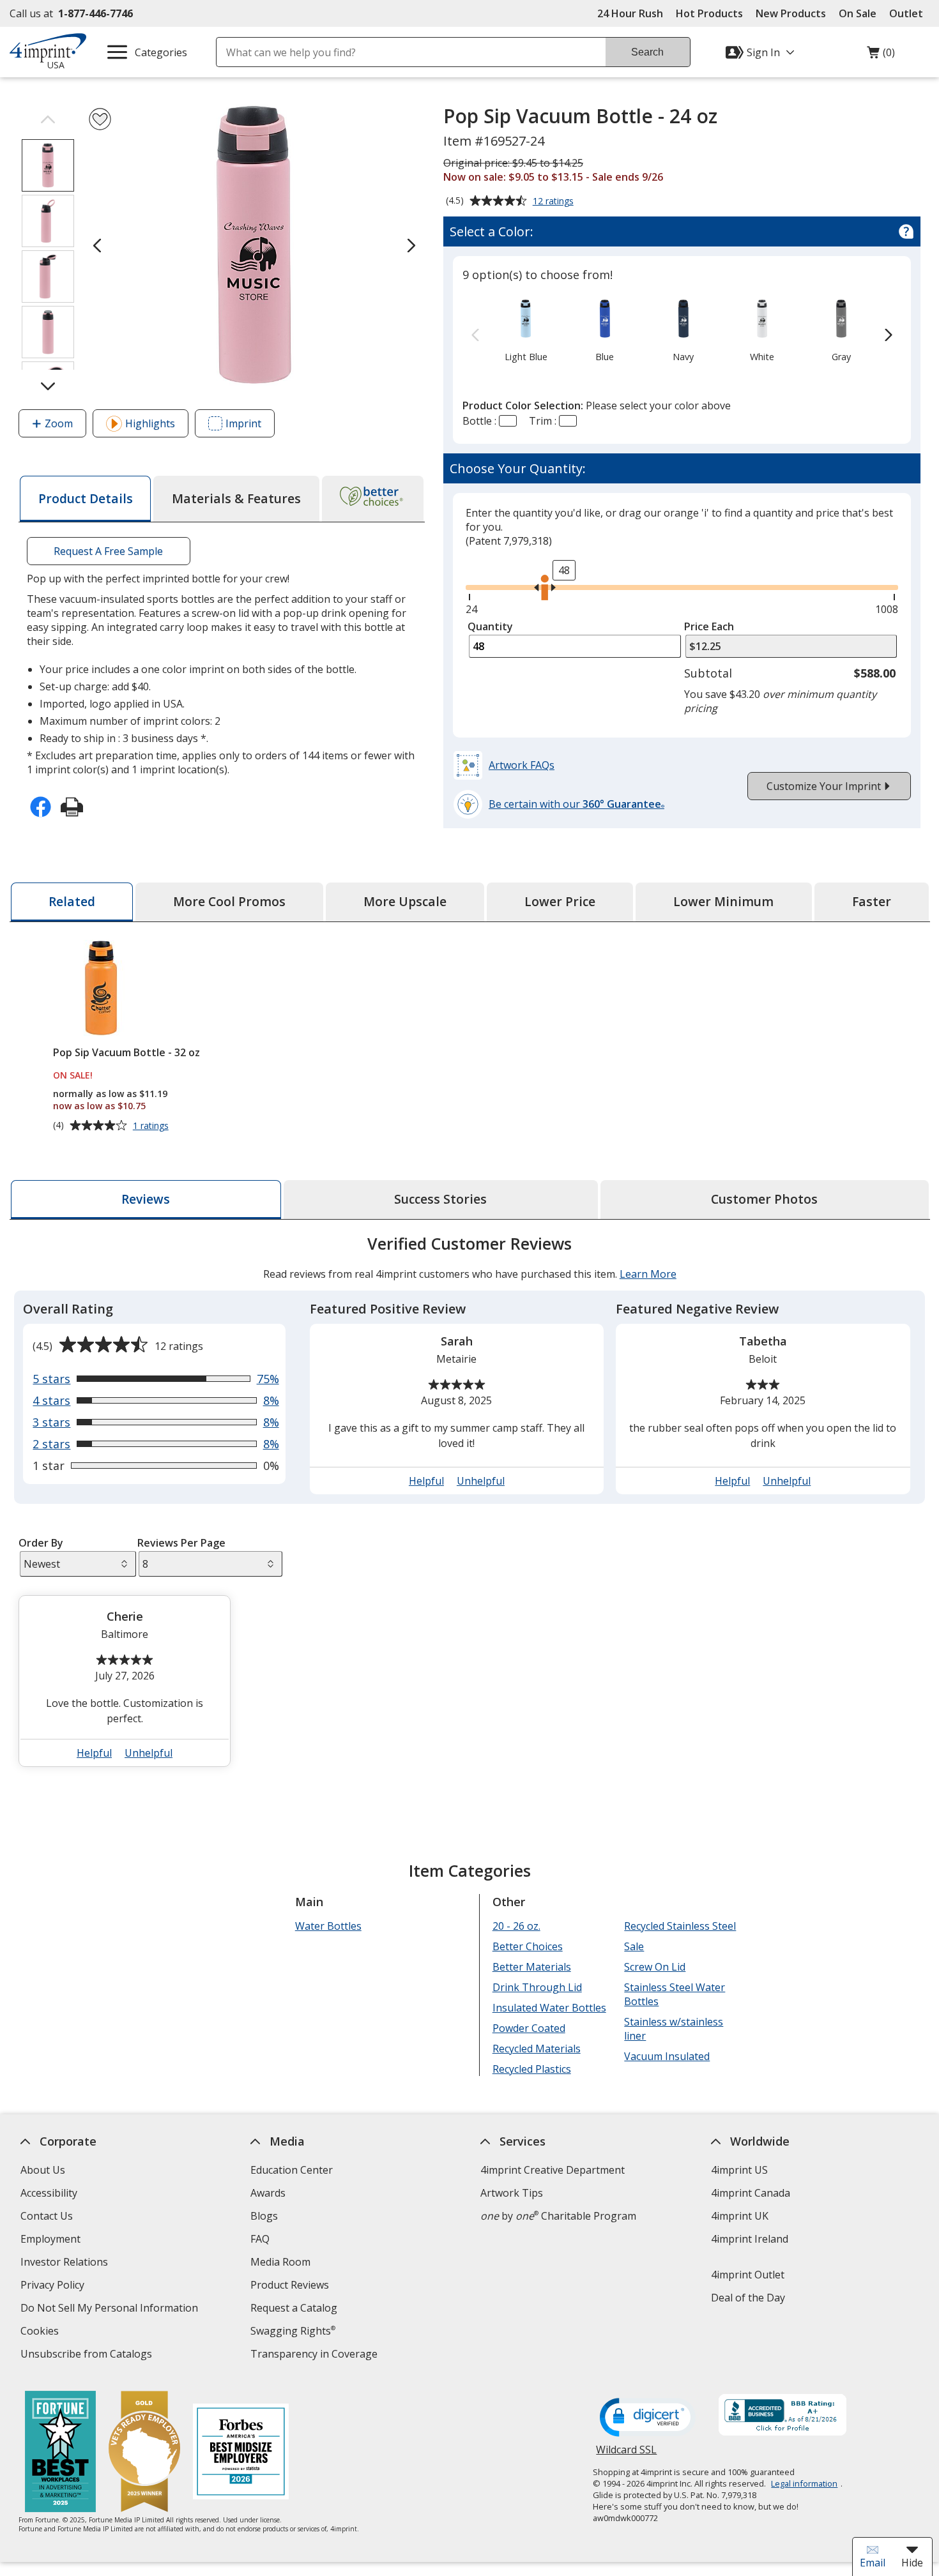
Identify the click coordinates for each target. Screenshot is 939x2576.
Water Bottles (328, 1926)
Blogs (264, 2216)
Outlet (909, 13)
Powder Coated (528, 2028)
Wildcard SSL (626, 2454)
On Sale (858, 13)
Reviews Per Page (181, 1543)
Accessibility (49, 2193)
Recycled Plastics (531, 2069)
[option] (526, 330)
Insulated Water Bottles (549, 2008)
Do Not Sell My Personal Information (111, 2309)
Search (647, 52)
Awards (268, 2193)
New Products (791, 13)
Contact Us (47, 2216)
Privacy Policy (54, 2286)
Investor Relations (66, 2263)
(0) (881, 56)
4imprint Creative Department (553, 2170)
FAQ (260, 2239)
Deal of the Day (747, 2298)
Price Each (709, 626)
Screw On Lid (655, 1967)
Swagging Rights (293, 2331)
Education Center (292, 2170)
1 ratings (152, 1126)
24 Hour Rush (630, 13)
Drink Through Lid (537, 1987)
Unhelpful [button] (481, 1481)
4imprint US (739, 2170)
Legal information (804, 2483)
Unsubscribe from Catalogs (88, 2355)
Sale (634, 1946)
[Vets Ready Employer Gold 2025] (144, 2453)
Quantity (490, 626)
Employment (50, 2239)
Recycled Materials (536, 2049)
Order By (41, 1543)
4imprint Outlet (747, 2275)
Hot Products (709, 13)
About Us (43, 2170)
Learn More (647, 1274)
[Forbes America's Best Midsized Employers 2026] (241, 2453)
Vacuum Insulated (667, 2056)
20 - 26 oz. (516, 1926)
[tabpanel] (470, 1506)
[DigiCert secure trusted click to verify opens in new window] (648, 2418)
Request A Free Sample (108, 551)
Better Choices (527, 1946)
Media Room (280, 2262)
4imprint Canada (750, 2193)
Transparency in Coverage (316, 2355)
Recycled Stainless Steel (680, 1926)
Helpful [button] (426, 1481)
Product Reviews (290, 2285)
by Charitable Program (558, 2216)
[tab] (85, 499)
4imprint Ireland (749, 2239)
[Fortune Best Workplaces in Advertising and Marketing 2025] (60, 2453)
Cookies (41, 2332)
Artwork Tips (512, 2193)
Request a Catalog (294, 2308)
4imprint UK (739, 2216)
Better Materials (531, 1967)
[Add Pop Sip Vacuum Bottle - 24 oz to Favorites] (100, 119)
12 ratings (555, 202)
